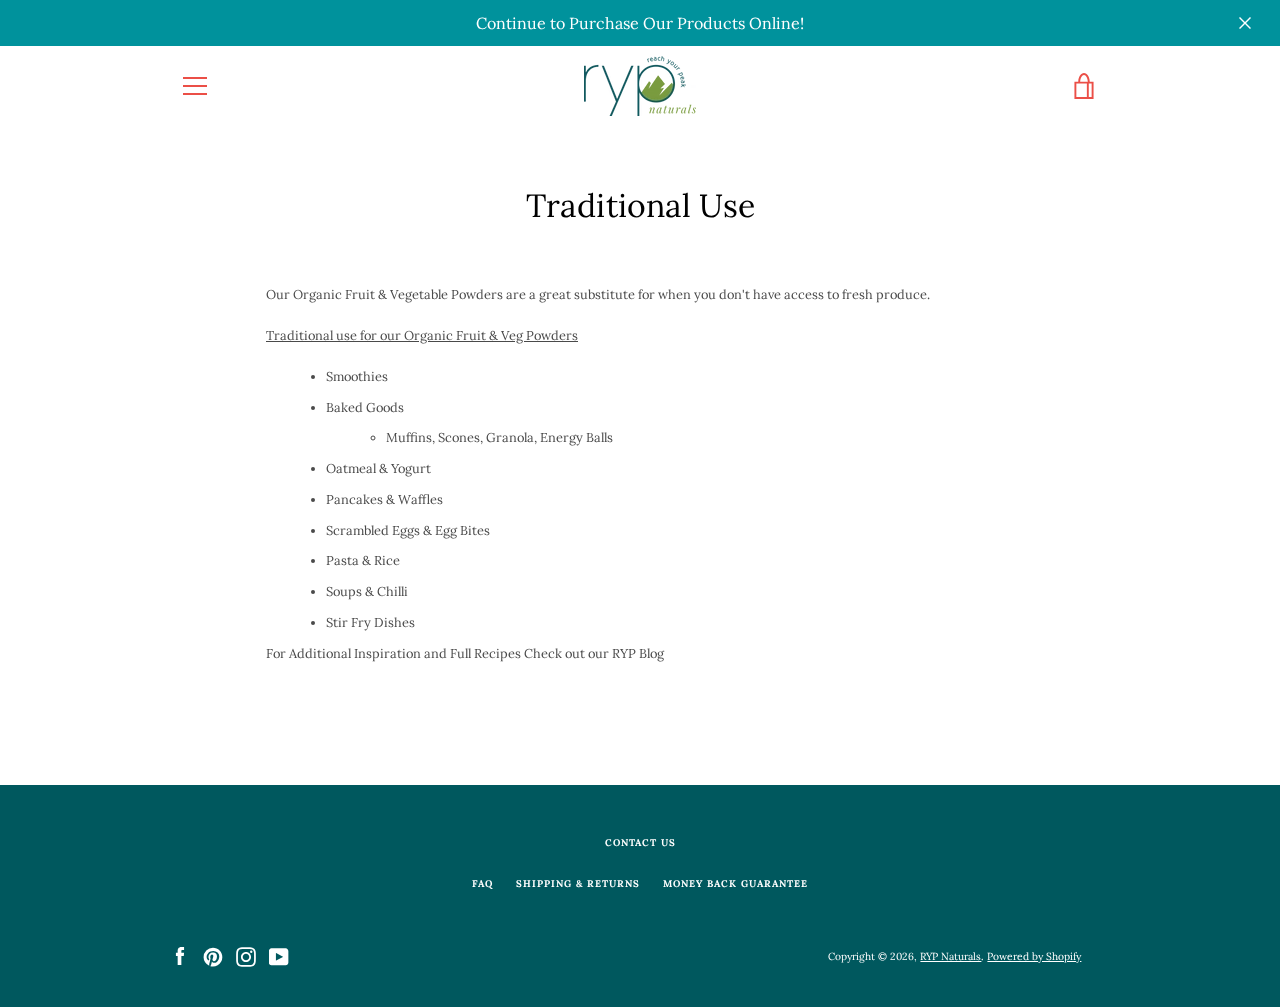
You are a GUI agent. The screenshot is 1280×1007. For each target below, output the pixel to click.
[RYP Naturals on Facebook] (180, 955)
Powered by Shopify (1034, 956)
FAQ (482, 883)
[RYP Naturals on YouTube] (279, 955)
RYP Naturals (950, 956)
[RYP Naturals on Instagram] (246, 955)
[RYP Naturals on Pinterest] (213, 955)
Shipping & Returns (578, 883)
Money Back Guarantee (735, 883)
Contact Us (640, 842)
